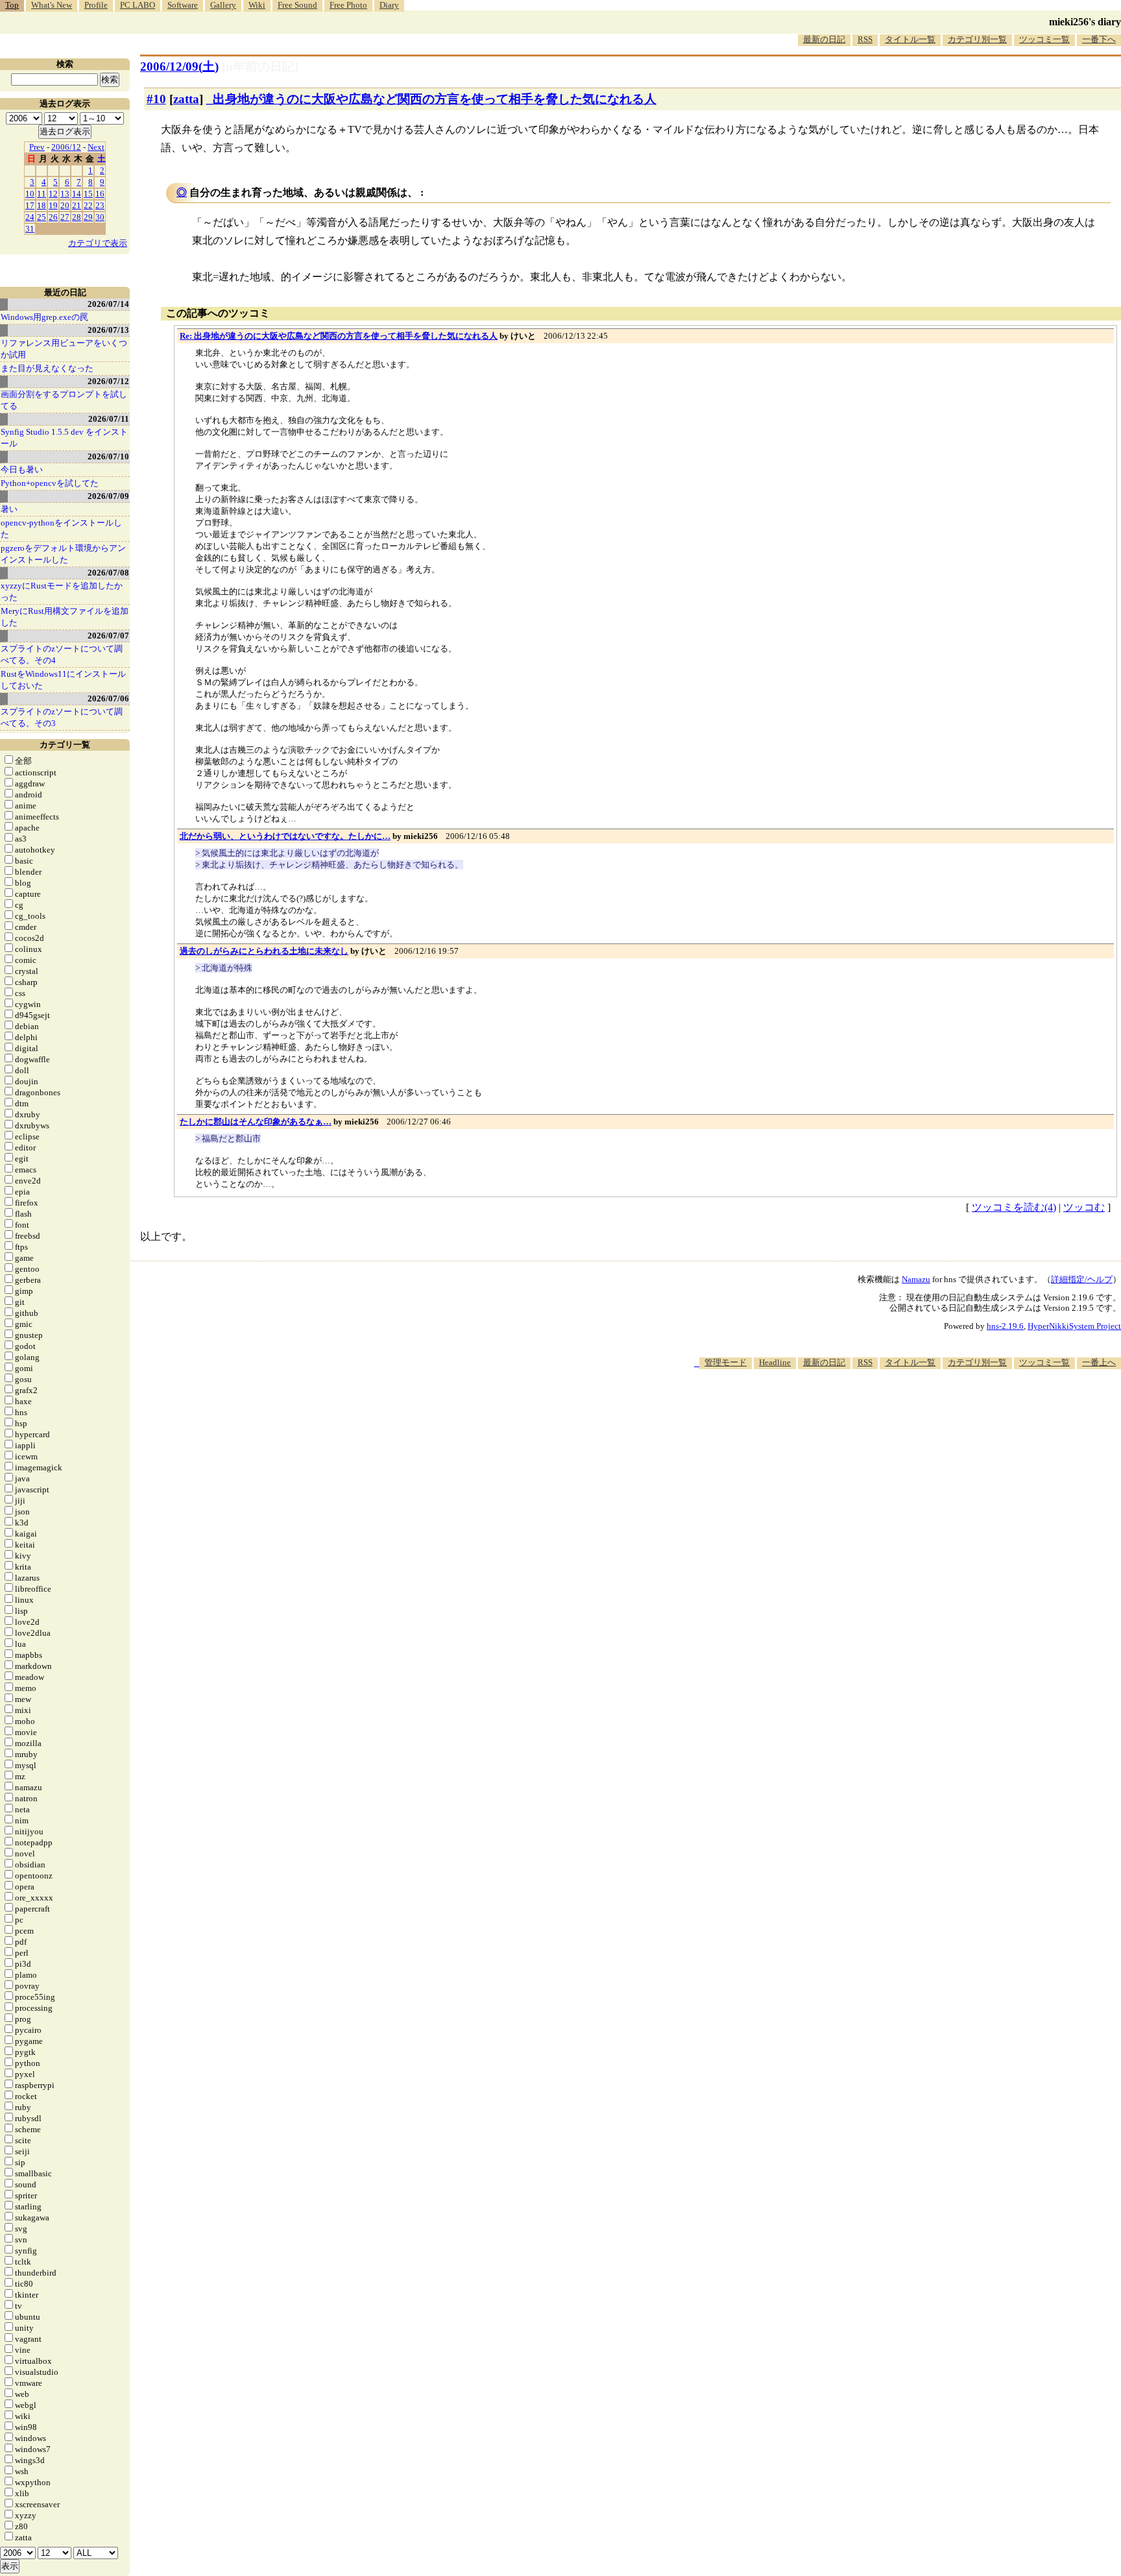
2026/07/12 (108, 381)
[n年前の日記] (260, 67)
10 (30, 194)
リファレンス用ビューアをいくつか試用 (64, 349)
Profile (96, 5)
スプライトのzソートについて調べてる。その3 (62, 717)
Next (96, 147)
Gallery (223, 5)
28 (77, 217)
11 (42, 194)
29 (88, 217)
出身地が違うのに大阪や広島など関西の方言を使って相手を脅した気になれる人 (435, 99)
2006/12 (66, 147)
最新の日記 (824, 39)
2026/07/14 (108, 304)
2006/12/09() (179, 67)
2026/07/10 (108, 456)
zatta (186, 99)
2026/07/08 (108, 573)
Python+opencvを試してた (50, 483)
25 (42, 217)
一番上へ (1099, 1362)
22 (88, 205)
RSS (865, 39)
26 (53, 217)
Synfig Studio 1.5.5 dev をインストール (64, 438)
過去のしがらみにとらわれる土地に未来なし (264, 951)
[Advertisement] (885, 1409)
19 (53, 205)
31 (30, 229)
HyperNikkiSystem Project (1074, 1326)
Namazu (916, 1279)
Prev (37, 147)
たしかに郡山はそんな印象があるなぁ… (256, 1122)
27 (65, 217)
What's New (52, 5)
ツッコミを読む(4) (1014, 1207)
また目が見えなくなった (47, 368)
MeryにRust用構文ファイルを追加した (65, 617)
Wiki (257, 5)
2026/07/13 (108, 330)
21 (77, 205)
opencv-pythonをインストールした (61, 529)
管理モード (726, 1362)
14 (77, 194)
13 (65, 194)
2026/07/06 (108, 699)
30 (100, 217)
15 (88, 194)
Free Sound (297, 5)
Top (12, 5)
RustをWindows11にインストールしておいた (63, 680)
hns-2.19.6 (1005, 1326)
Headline (775, 1362)
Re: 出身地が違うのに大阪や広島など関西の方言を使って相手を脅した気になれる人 (339, 336)
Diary (389, 5)
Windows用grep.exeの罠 (44, 317)
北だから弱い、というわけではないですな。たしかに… (285, 836)
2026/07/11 (109, 419)
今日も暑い (22, 469)
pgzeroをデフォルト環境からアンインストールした (63, 554)
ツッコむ (1084, 1207)
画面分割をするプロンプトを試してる (64, 400)
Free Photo (348, 5)
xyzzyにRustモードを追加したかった (62, 591)
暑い (9, 509)
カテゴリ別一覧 (977, 39)
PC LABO (138, 5)
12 (53, 194)
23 (100, 205)
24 (30, 217)
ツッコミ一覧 (1044, 39)
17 (30, 205)
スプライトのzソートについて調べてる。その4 (62, 654)
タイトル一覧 (910, 39)
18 (42, 205)
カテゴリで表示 (98, 243)
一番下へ (1099, 39)
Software (183, 5)
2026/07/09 (108, 496)
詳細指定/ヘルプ (1082, 1279)
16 (100, 194)
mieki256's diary (1085, 22)
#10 (156, 99)
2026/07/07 (108, 636)
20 (65, 205)
